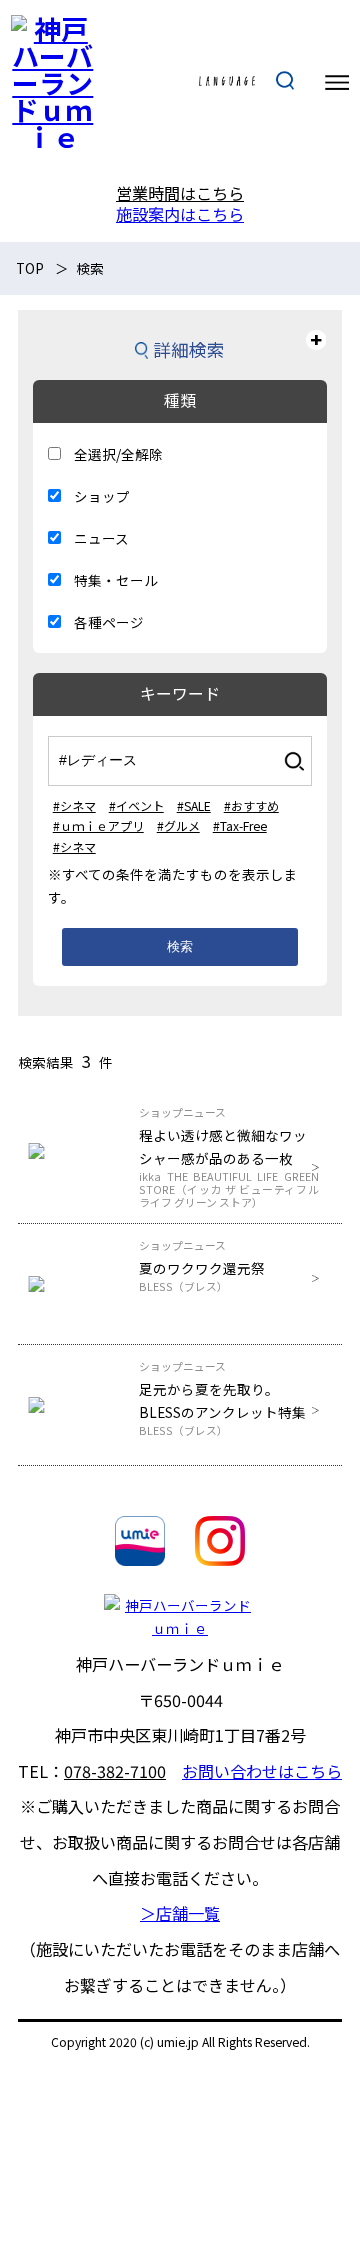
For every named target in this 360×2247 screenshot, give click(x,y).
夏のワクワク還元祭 (202, 1275)
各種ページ (109, 622)
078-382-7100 (115, 1771)
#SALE (194, 805)
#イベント (136, 805)
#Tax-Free (240, 825)
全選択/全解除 (118, 454)
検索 (180, 946)
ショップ (102, 496)
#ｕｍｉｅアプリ (98, 825)
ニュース (101, 538)
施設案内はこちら (180, 214)
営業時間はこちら (180, 193)
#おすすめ (251, 805)
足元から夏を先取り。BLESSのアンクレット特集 (222, 1408)
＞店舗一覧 (180, 1913)
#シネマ (74, 805)
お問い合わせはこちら (262, 1771)
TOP (30, 268)
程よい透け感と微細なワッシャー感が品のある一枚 (228, 1164)
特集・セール (116, 580)
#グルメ (178, 825)
